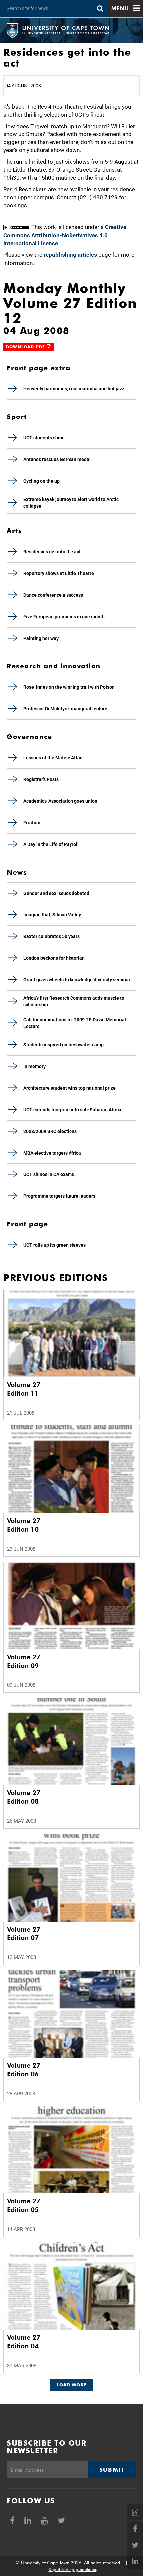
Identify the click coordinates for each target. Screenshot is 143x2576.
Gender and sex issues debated (56, 893)
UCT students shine (44, 438)
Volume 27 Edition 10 (24, 1525)
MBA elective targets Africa (52, 1153)
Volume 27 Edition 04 (24, 2342)
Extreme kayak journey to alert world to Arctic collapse (71, 503)
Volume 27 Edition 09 (24, 1661)
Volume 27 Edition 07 (24, 1933)
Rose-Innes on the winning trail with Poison (69, 687)
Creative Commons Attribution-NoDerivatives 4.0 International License (65, 235)
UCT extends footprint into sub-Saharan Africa (72, 1110)
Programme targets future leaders (59, 1196)
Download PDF (26, 347)
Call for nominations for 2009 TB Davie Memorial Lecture (75, 1023)
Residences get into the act (52, 552)
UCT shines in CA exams (49, 1174)
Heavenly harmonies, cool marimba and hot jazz (74, 389)
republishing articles (70, 255)
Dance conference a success (53, 595)
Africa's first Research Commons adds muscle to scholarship (74, 1001)
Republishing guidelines (72, 2569)
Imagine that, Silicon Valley (52, 915)
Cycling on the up (41, 481)
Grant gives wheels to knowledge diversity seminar (77, 980)
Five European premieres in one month (64, 617)
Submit (112, 2470)
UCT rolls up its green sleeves (55, 1245)
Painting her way (41, 638)
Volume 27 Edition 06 (24, 2070)
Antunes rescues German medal (57, 459)
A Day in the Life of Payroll (51, 844)
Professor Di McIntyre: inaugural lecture (65, 709)
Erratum (32, 823)
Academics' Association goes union (60, 801)
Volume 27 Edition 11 (24, 1389)
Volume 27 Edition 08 (24, 1797)
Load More (72, 2385)
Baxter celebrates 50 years (52, 936)
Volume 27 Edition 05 (24, 2205)
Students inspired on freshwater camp (64, 1045)
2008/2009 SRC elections (50, 1131)
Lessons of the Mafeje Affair (53, 758)
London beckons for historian (54, 958)
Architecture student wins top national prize (70, 1088)
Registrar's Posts (41, 779)
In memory (34, 1066)
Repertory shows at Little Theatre (59, 573)
